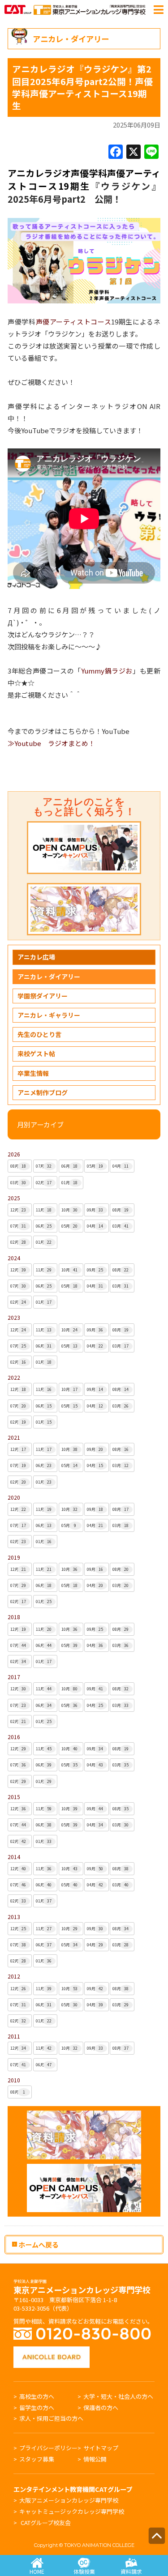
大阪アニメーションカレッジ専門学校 (69, 2500)
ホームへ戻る (38, 2244)
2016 (14, 1737)
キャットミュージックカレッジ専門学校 (72, 2511)
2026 (14, 1154)
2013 (14, 1917)
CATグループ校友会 (46, 2523)
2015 (14, 1797)
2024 (14, 1258)
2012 (14, 1976)
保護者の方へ (101, 2408)
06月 (69, 1166)
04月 (121, 1166)
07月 (44, 1166)
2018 (14, 1617)
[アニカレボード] (52, 2351)
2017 (14, 1677)
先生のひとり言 (39, 1034)
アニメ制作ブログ (43, 1092)
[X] (134, 152)
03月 (18, 1183)
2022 (14, 1377)
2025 (14, 1198)
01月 (69, 1183)
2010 (14, 2080)
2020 (14, 1497)
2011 (14, 2036)
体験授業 (84, 2571)
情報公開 (95, 2459)
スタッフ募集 (37, 2459)
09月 (95, 1210)
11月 (44, 1210)
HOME (37, 2571)
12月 (18, 1210)
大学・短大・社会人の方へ (118, 2396)
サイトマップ (101, 2448)
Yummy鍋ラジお (107, 671)
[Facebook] (116, 152)
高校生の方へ (37, 2396)
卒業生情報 (33, 1073)
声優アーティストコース (74, 322)
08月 (18, 1166)
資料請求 (131, 2571)
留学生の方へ (37, 2408)
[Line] (151, 152)
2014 (14, 1857)
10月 (69, 1210)
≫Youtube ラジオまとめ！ (51, 743)
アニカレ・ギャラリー (49, 1015)
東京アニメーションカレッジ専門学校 (82, 2287)
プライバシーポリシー (48, 2448)
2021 (14, 1437)
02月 (44, 1183)
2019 (14, 1557)
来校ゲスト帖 (36, 1053)
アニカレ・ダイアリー (49, 977)
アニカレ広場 (36, 957)
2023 (14, 1317)
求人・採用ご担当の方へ (51, 2418)
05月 (95, 1166)
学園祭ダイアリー (43, 996)
